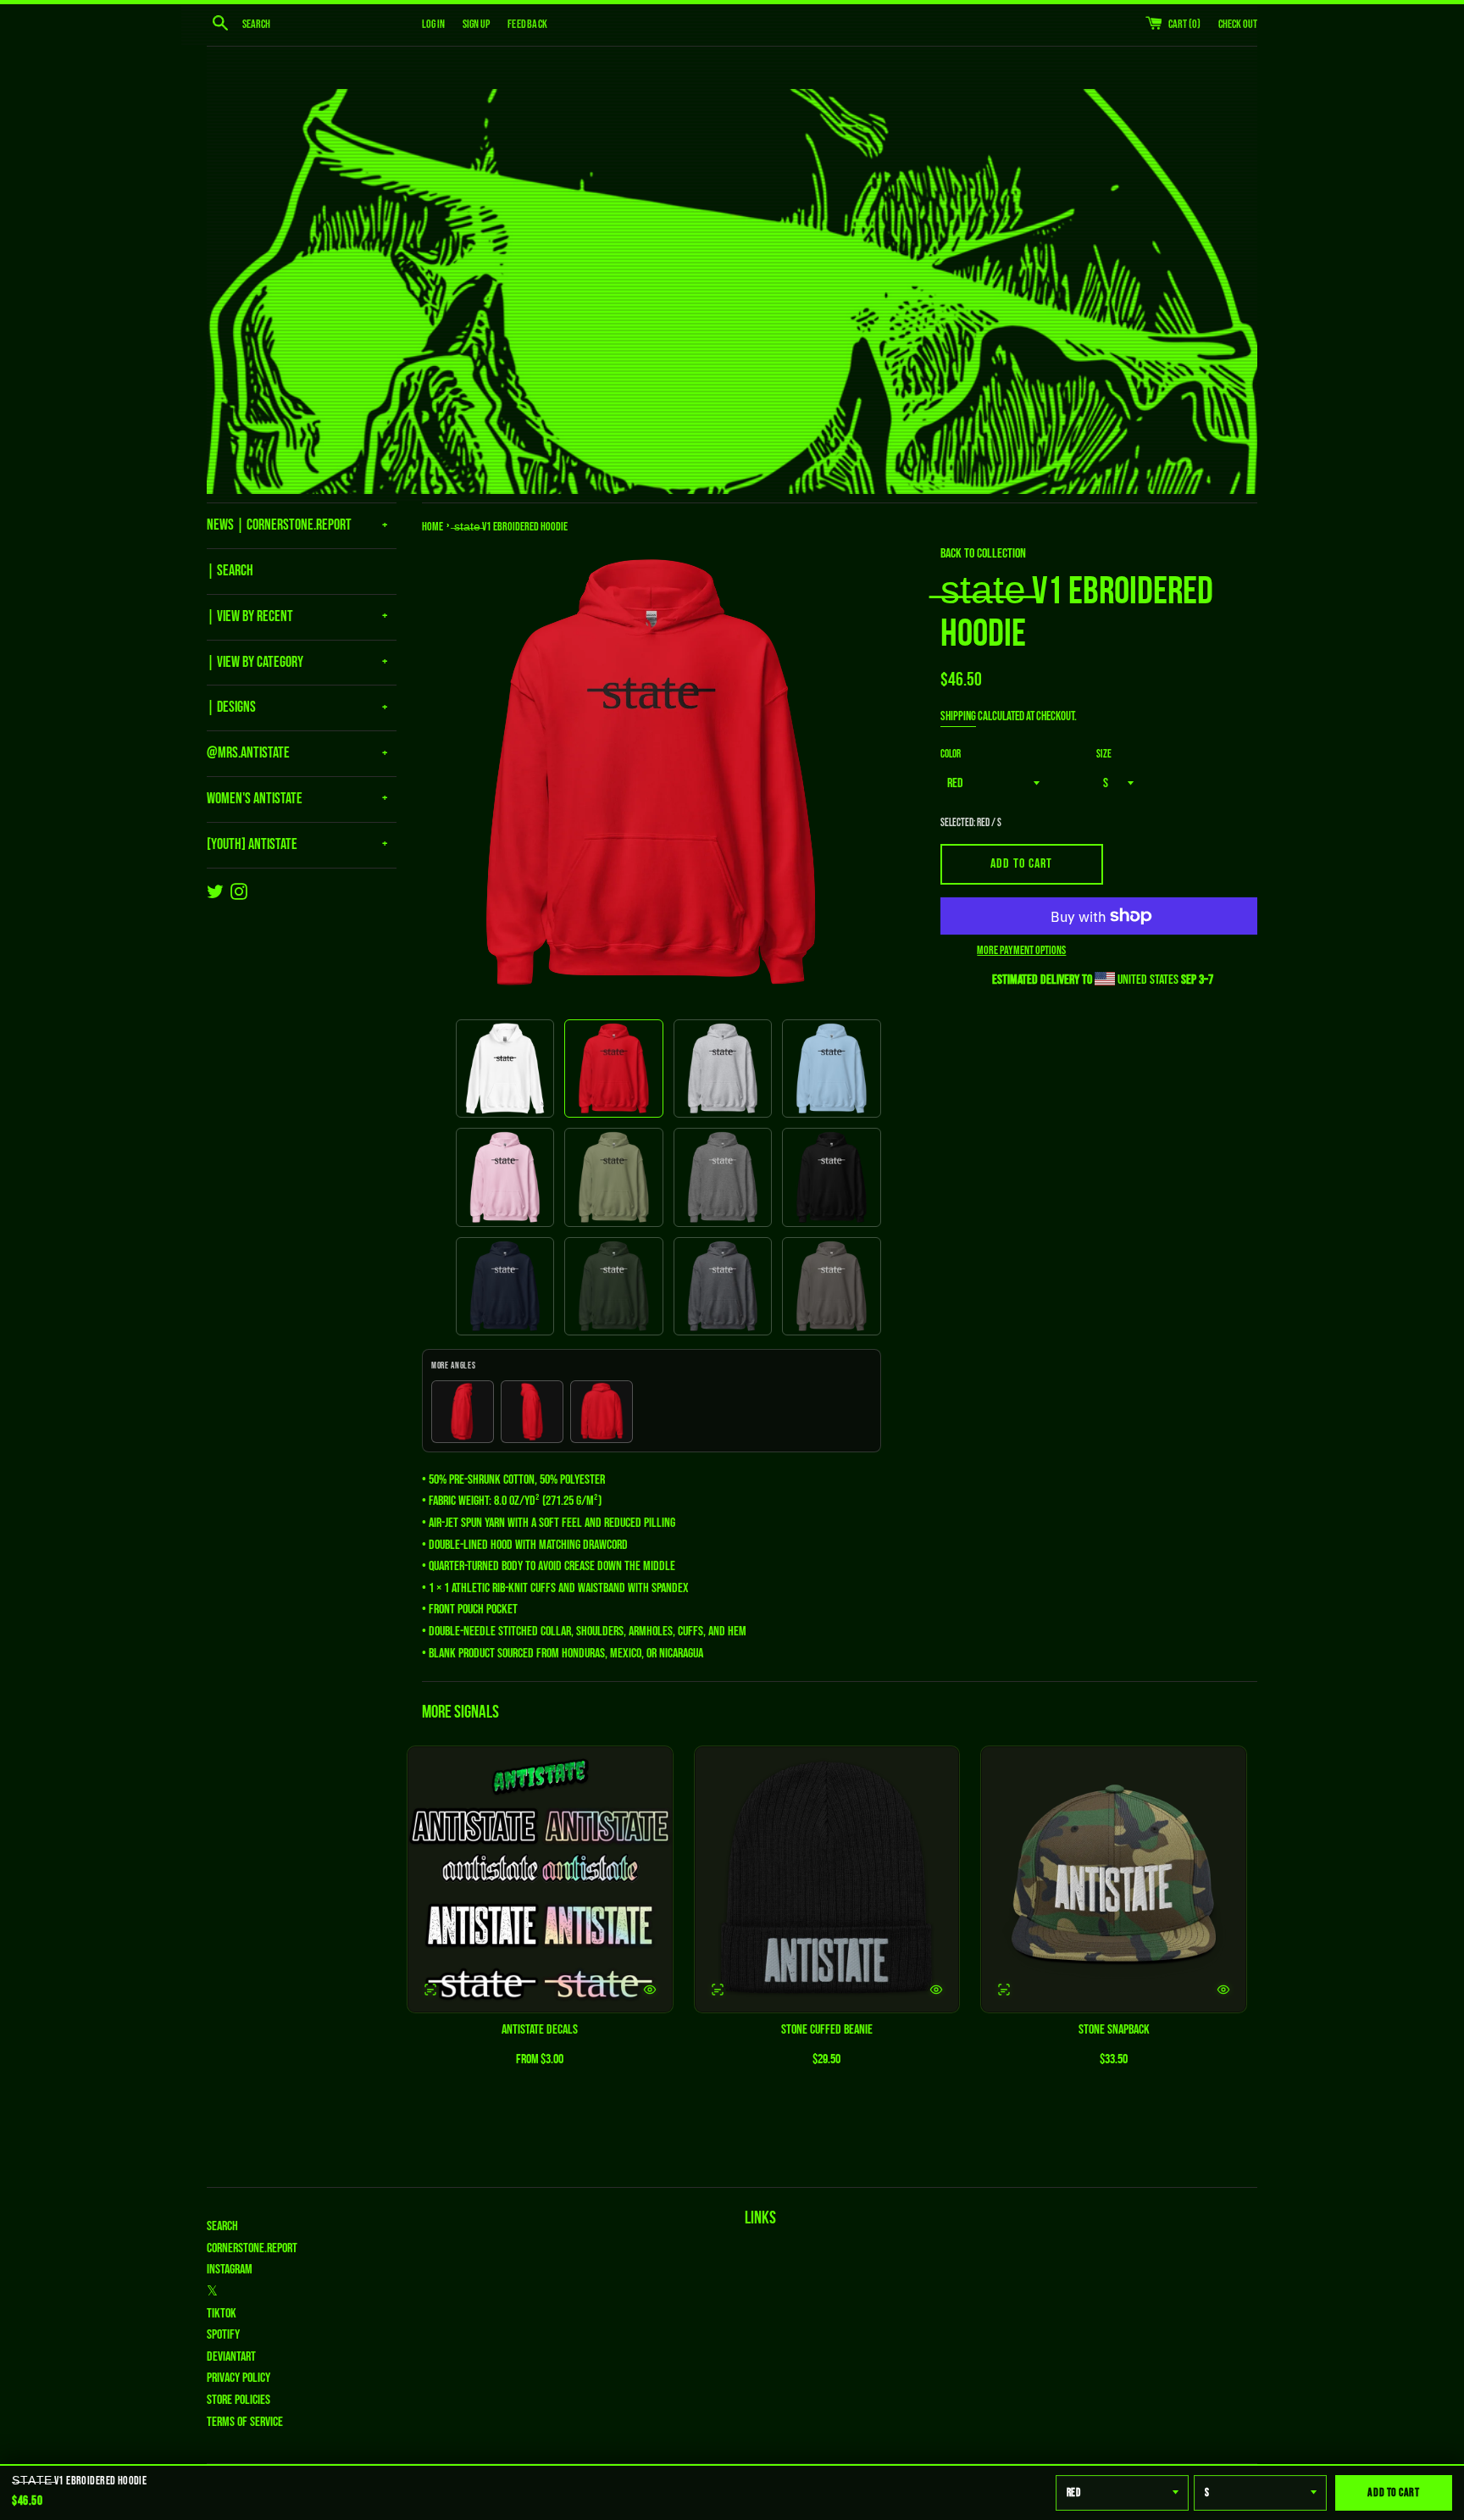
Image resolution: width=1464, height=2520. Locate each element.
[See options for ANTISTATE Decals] (430, 1990)
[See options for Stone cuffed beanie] (718, 1990)
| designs (231, 707)
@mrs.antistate (248, 753)
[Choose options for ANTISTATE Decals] (650, 1990)
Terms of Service (245, 2422)
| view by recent (250, 616)
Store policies (238, 2400)
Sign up (476, 24)
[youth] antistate (252, 844)
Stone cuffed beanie (827, 2030)
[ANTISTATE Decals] (540, 1880)
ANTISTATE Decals (540, 2030)
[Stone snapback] (1114, 1880)
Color (951, 754)
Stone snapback (1114, 2030)
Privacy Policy (238, 2378)
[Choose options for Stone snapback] (1223, 1990)
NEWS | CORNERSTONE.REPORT (279, 525)
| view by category (255, 662)
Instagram (230, 2270)
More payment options (1021, 950)
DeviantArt (231, 2357)
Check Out (1238, 24)
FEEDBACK (527, 24)
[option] (505, 1069)
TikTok (222, 2314)
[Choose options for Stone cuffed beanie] (936, 1990)
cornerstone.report (252, 2248)
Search (222, 2226)
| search (230, 571)
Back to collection (983, 554)
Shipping (958, 716)
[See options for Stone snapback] (1004, 1990)
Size (1104, 754)
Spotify (223, 2335)
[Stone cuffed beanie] (827, 1880)
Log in (433, 24)
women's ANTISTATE (255, 799)
